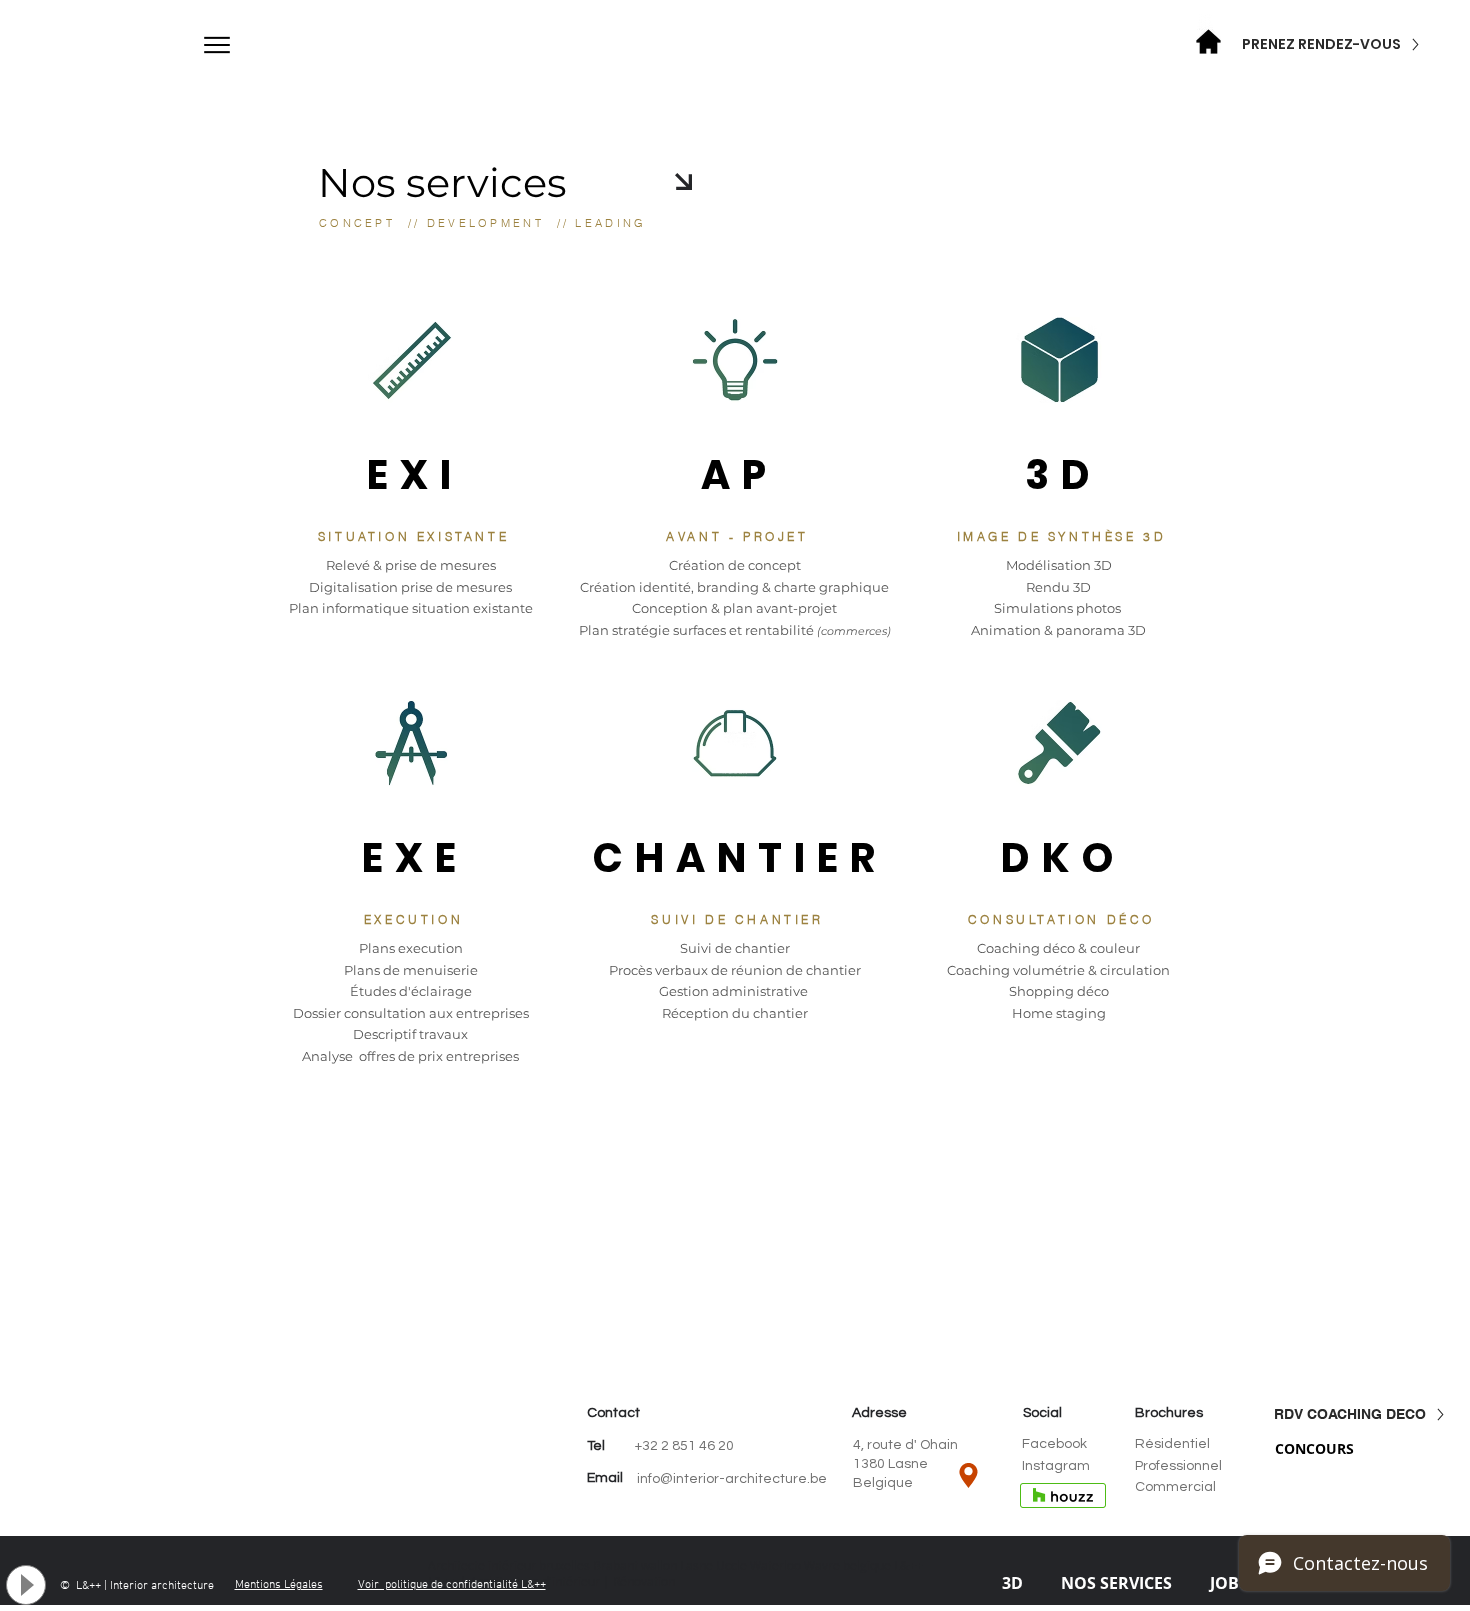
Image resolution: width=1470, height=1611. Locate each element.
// (411, 223)
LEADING (610, 223)
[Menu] (216, 45)
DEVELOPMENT (485, 223)
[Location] (968, 1475)
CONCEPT (357, 223)
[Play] (26, 1585)
